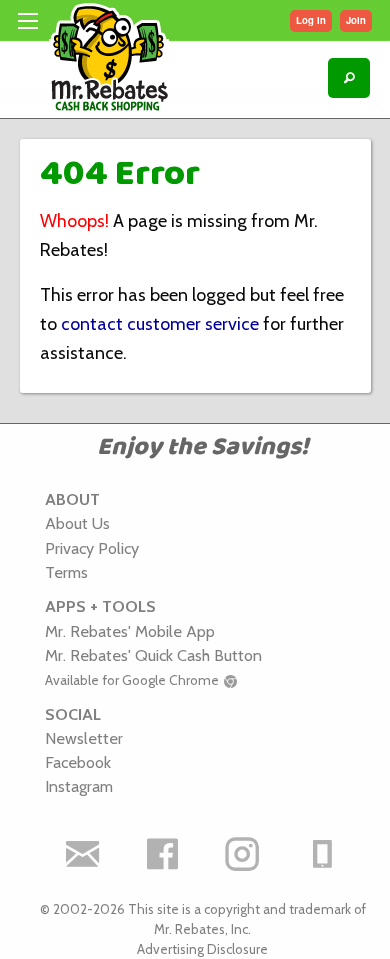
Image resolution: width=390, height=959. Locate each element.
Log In (311, 20)
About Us (77, 523)
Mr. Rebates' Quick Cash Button (153, 655)
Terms (66, 572)
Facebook (78, 762)
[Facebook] (163, 854)
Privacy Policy (92, 548)
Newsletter (84, 738)
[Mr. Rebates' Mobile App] (323, 854)
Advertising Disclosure (202, 949)
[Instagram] (243, 854)
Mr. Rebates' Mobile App (130, 631)
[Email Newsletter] (83, 854)
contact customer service (160, 324)
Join (356, 20)
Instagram (79, 786)
